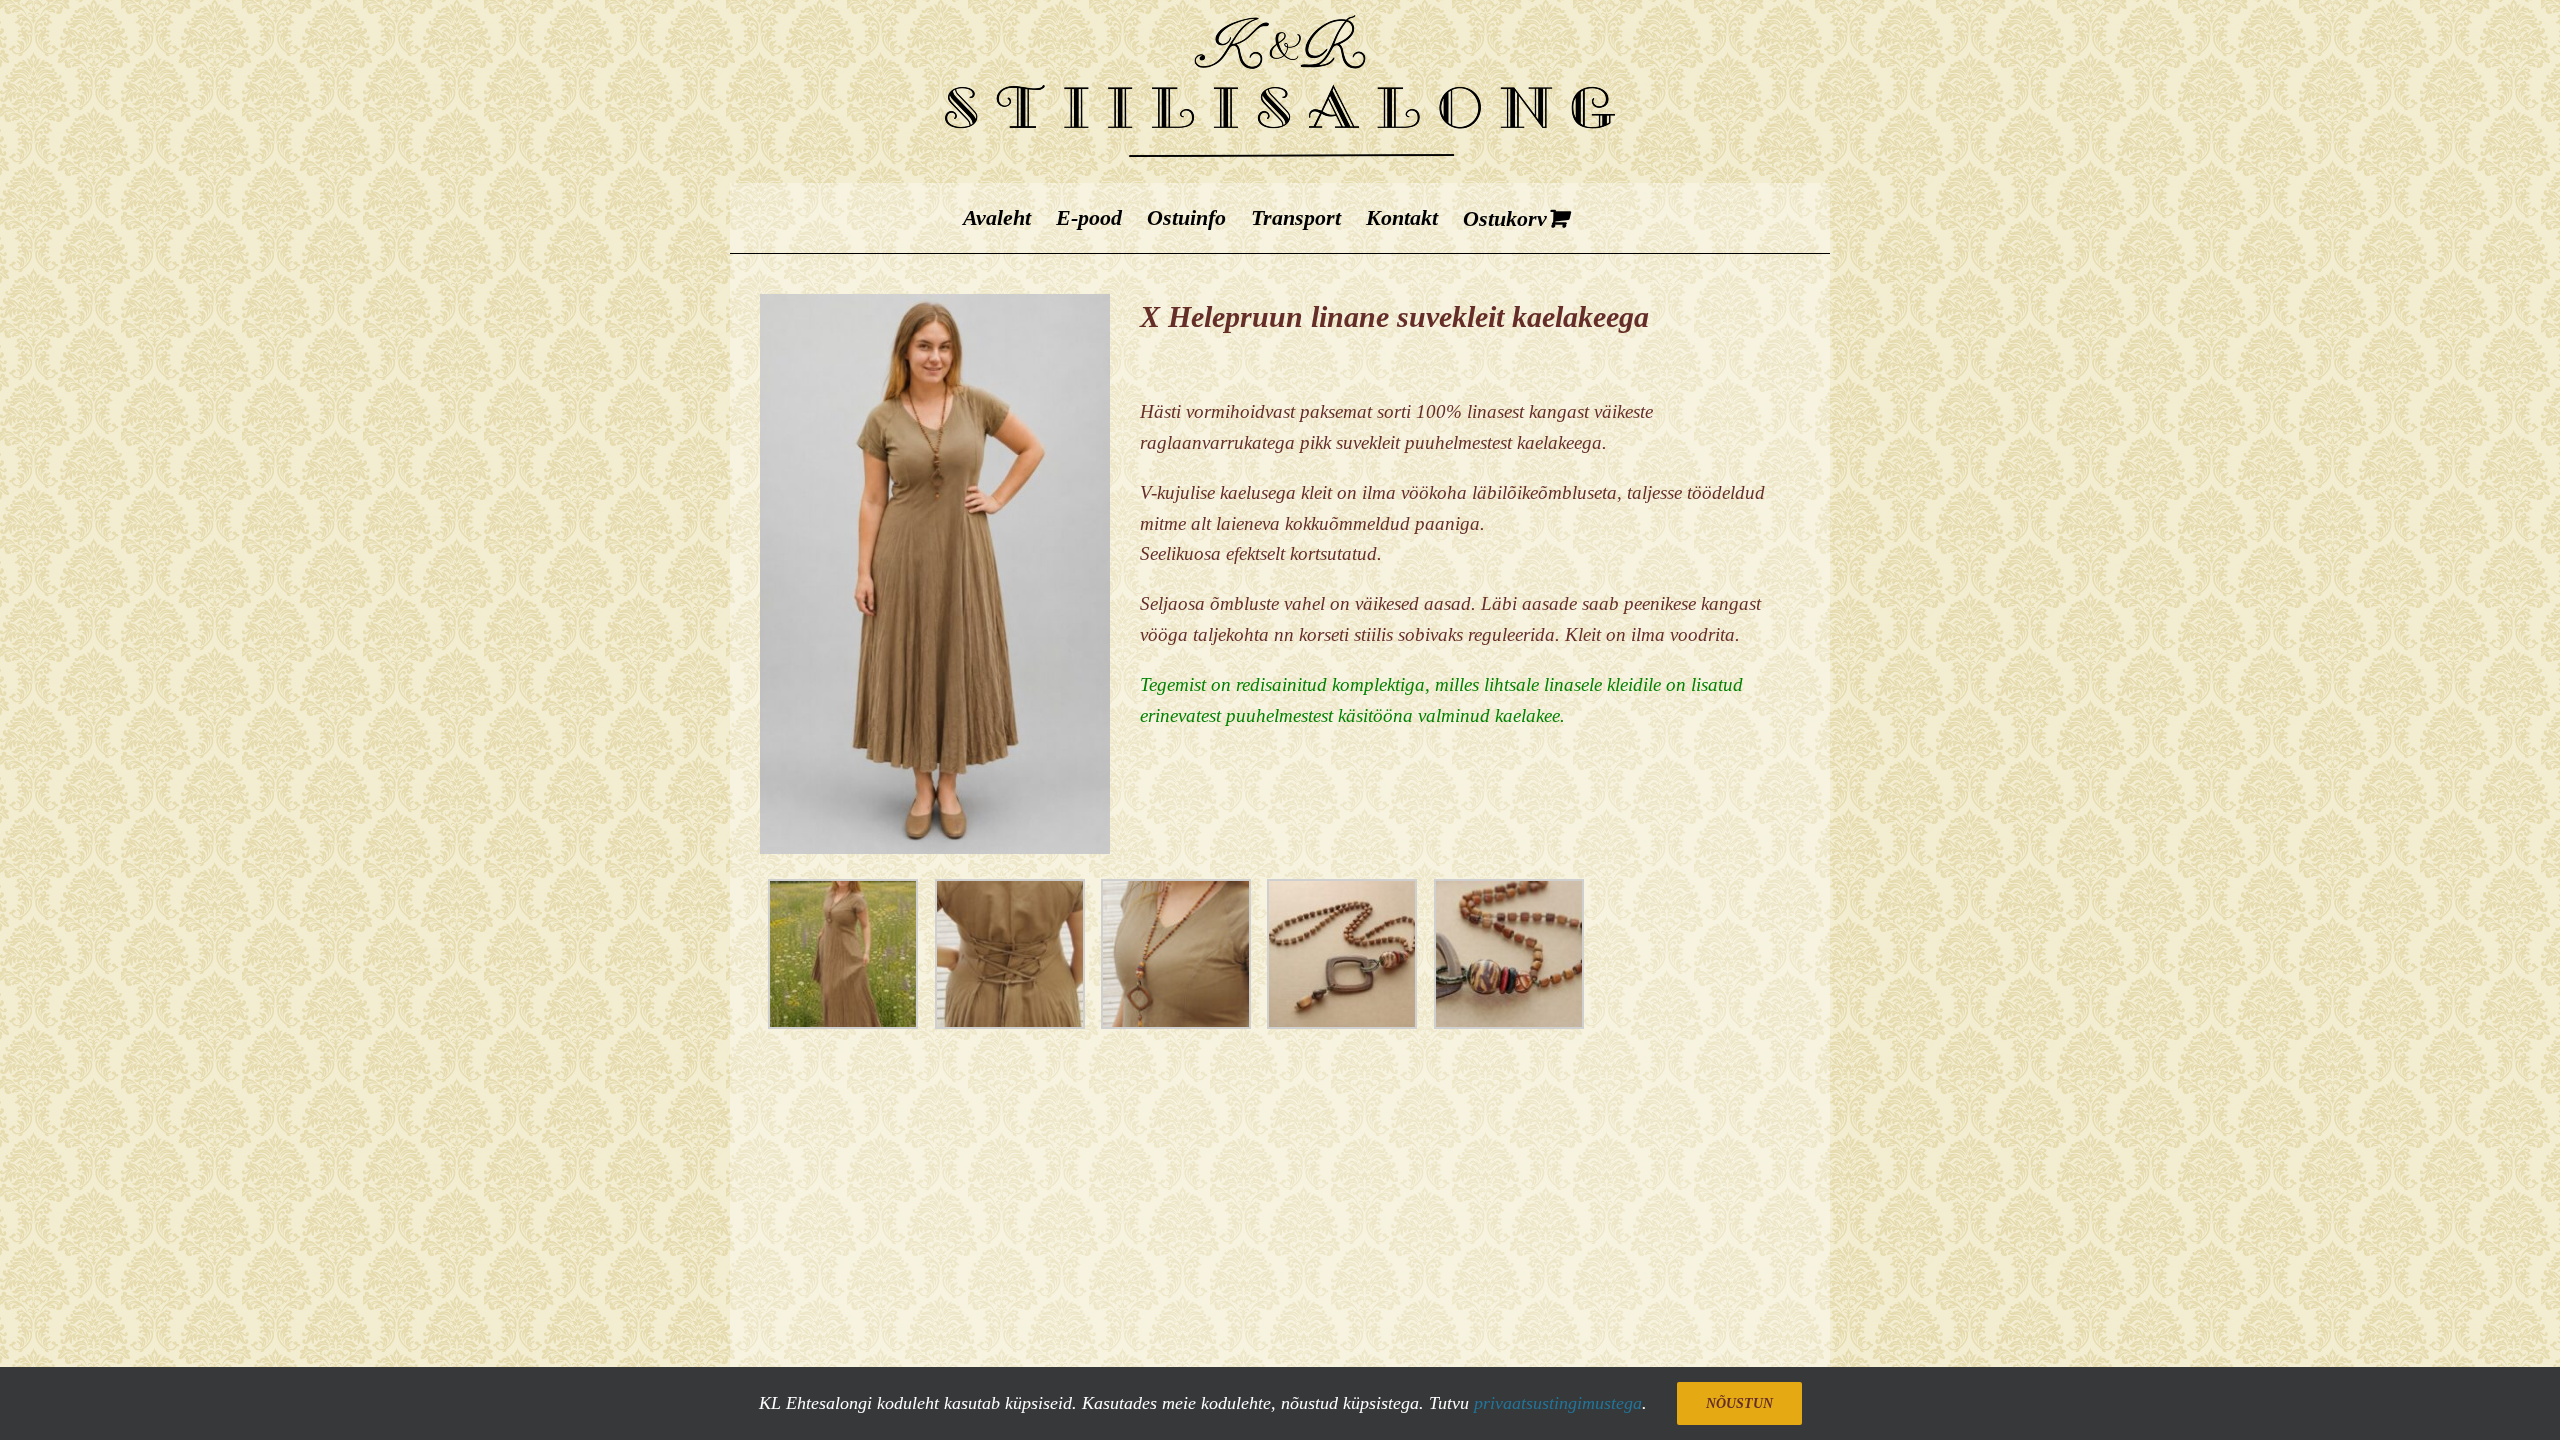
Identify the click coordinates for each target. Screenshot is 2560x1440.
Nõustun (1739, 1403)
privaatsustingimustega (1558, 1403)
